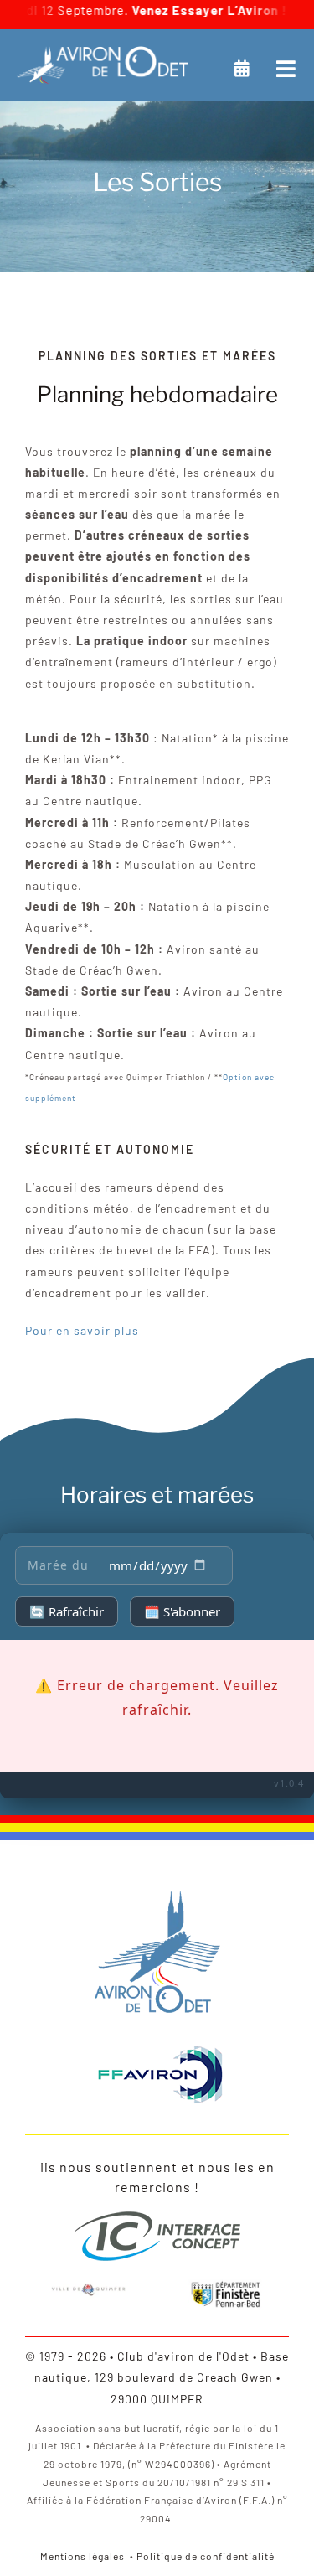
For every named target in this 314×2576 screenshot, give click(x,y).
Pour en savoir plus (82, 1330)
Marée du (58, 1565)
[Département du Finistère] (226, 2284)
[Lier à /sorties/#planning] (242, 69)
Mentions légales (82, 2556)
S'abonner (182, 1611)
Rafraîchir (67, 1611)
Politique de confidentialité (206, 2556)
